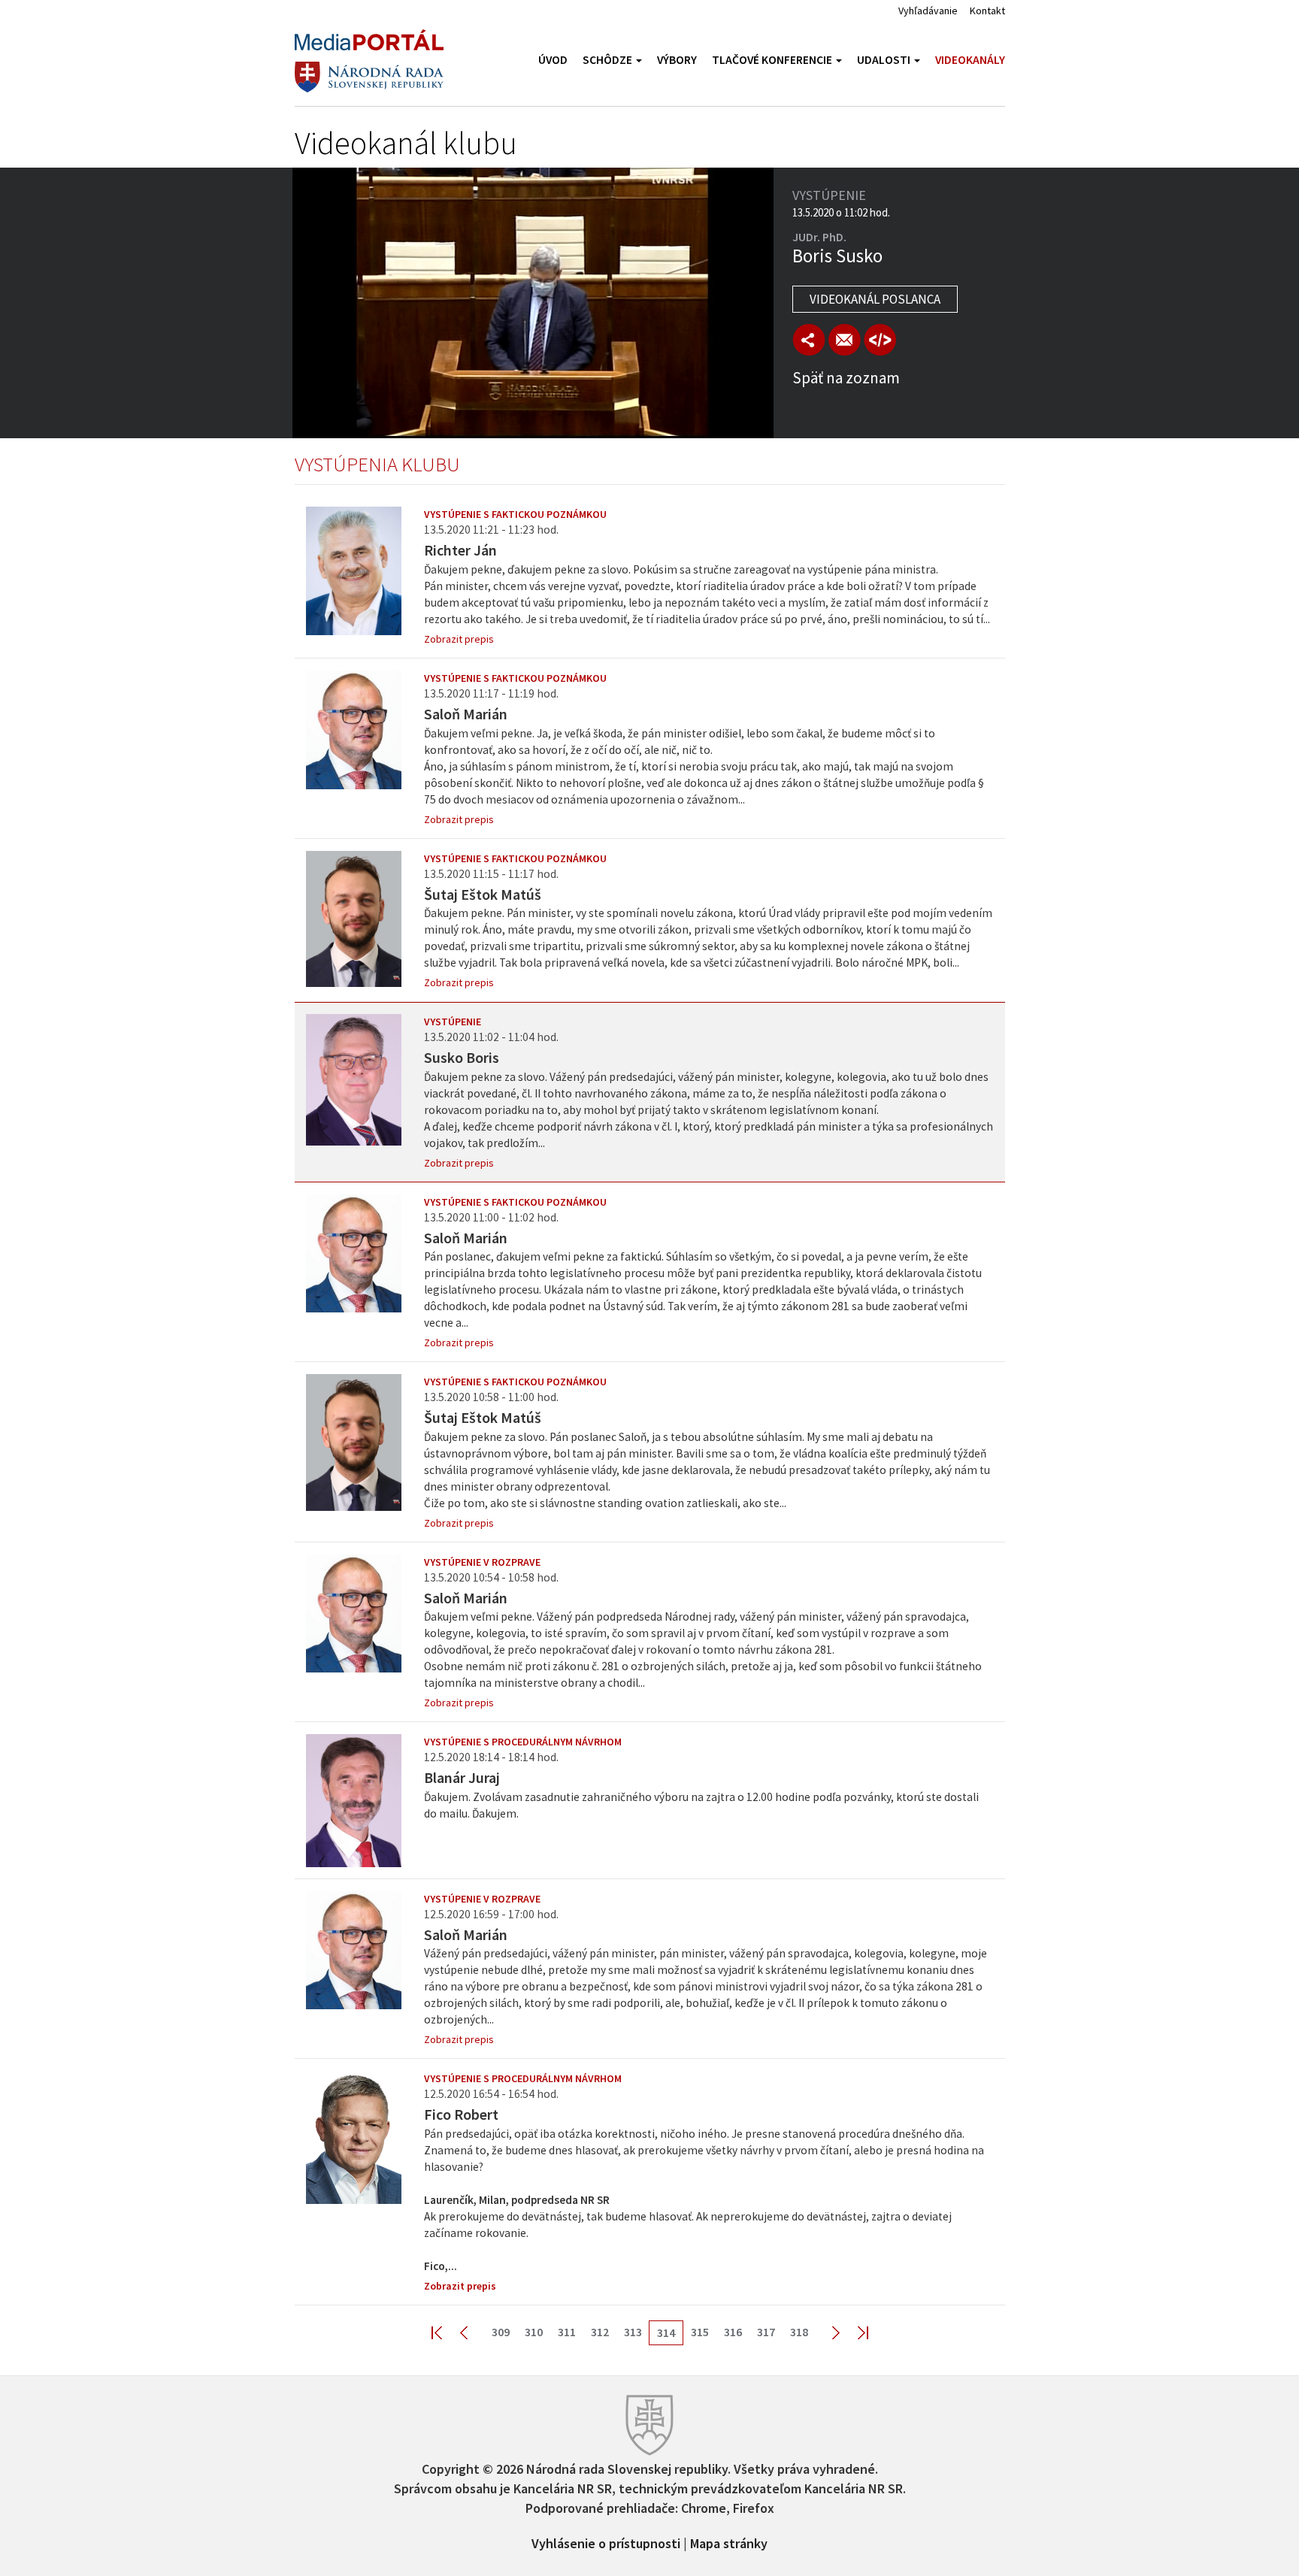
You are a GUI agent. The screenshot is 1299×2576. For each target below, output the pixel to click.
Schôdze (609, 60)
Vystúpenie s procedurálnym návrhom (523, 1742)
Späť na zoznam (846, 378)
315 (700, 2332)
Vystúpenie (453, 1022)
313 (633, 2332)
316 (733, 2332)
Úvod (553, 60)
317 (766, 2332)
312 (600, 2332)
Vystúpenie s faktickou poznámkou (515, 514)
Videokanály (970, 60)
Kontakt (987, 11)
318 (799, 2332)
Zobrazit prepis (459, 639)
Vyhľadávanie (928, 11)
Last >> (854, 2332)
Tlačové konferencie (773, 60)
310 (534, 2332)
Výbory (677, 60)
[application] (533, 303)
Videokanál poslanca (875, 299)
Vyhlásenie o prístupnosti (606, 2542)
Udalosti (885, 60)
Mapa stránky (729, 2542)
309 (501, 2332)
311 (567, 2332)
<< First (446, 2332)
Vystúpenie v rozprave (482, 1562)
